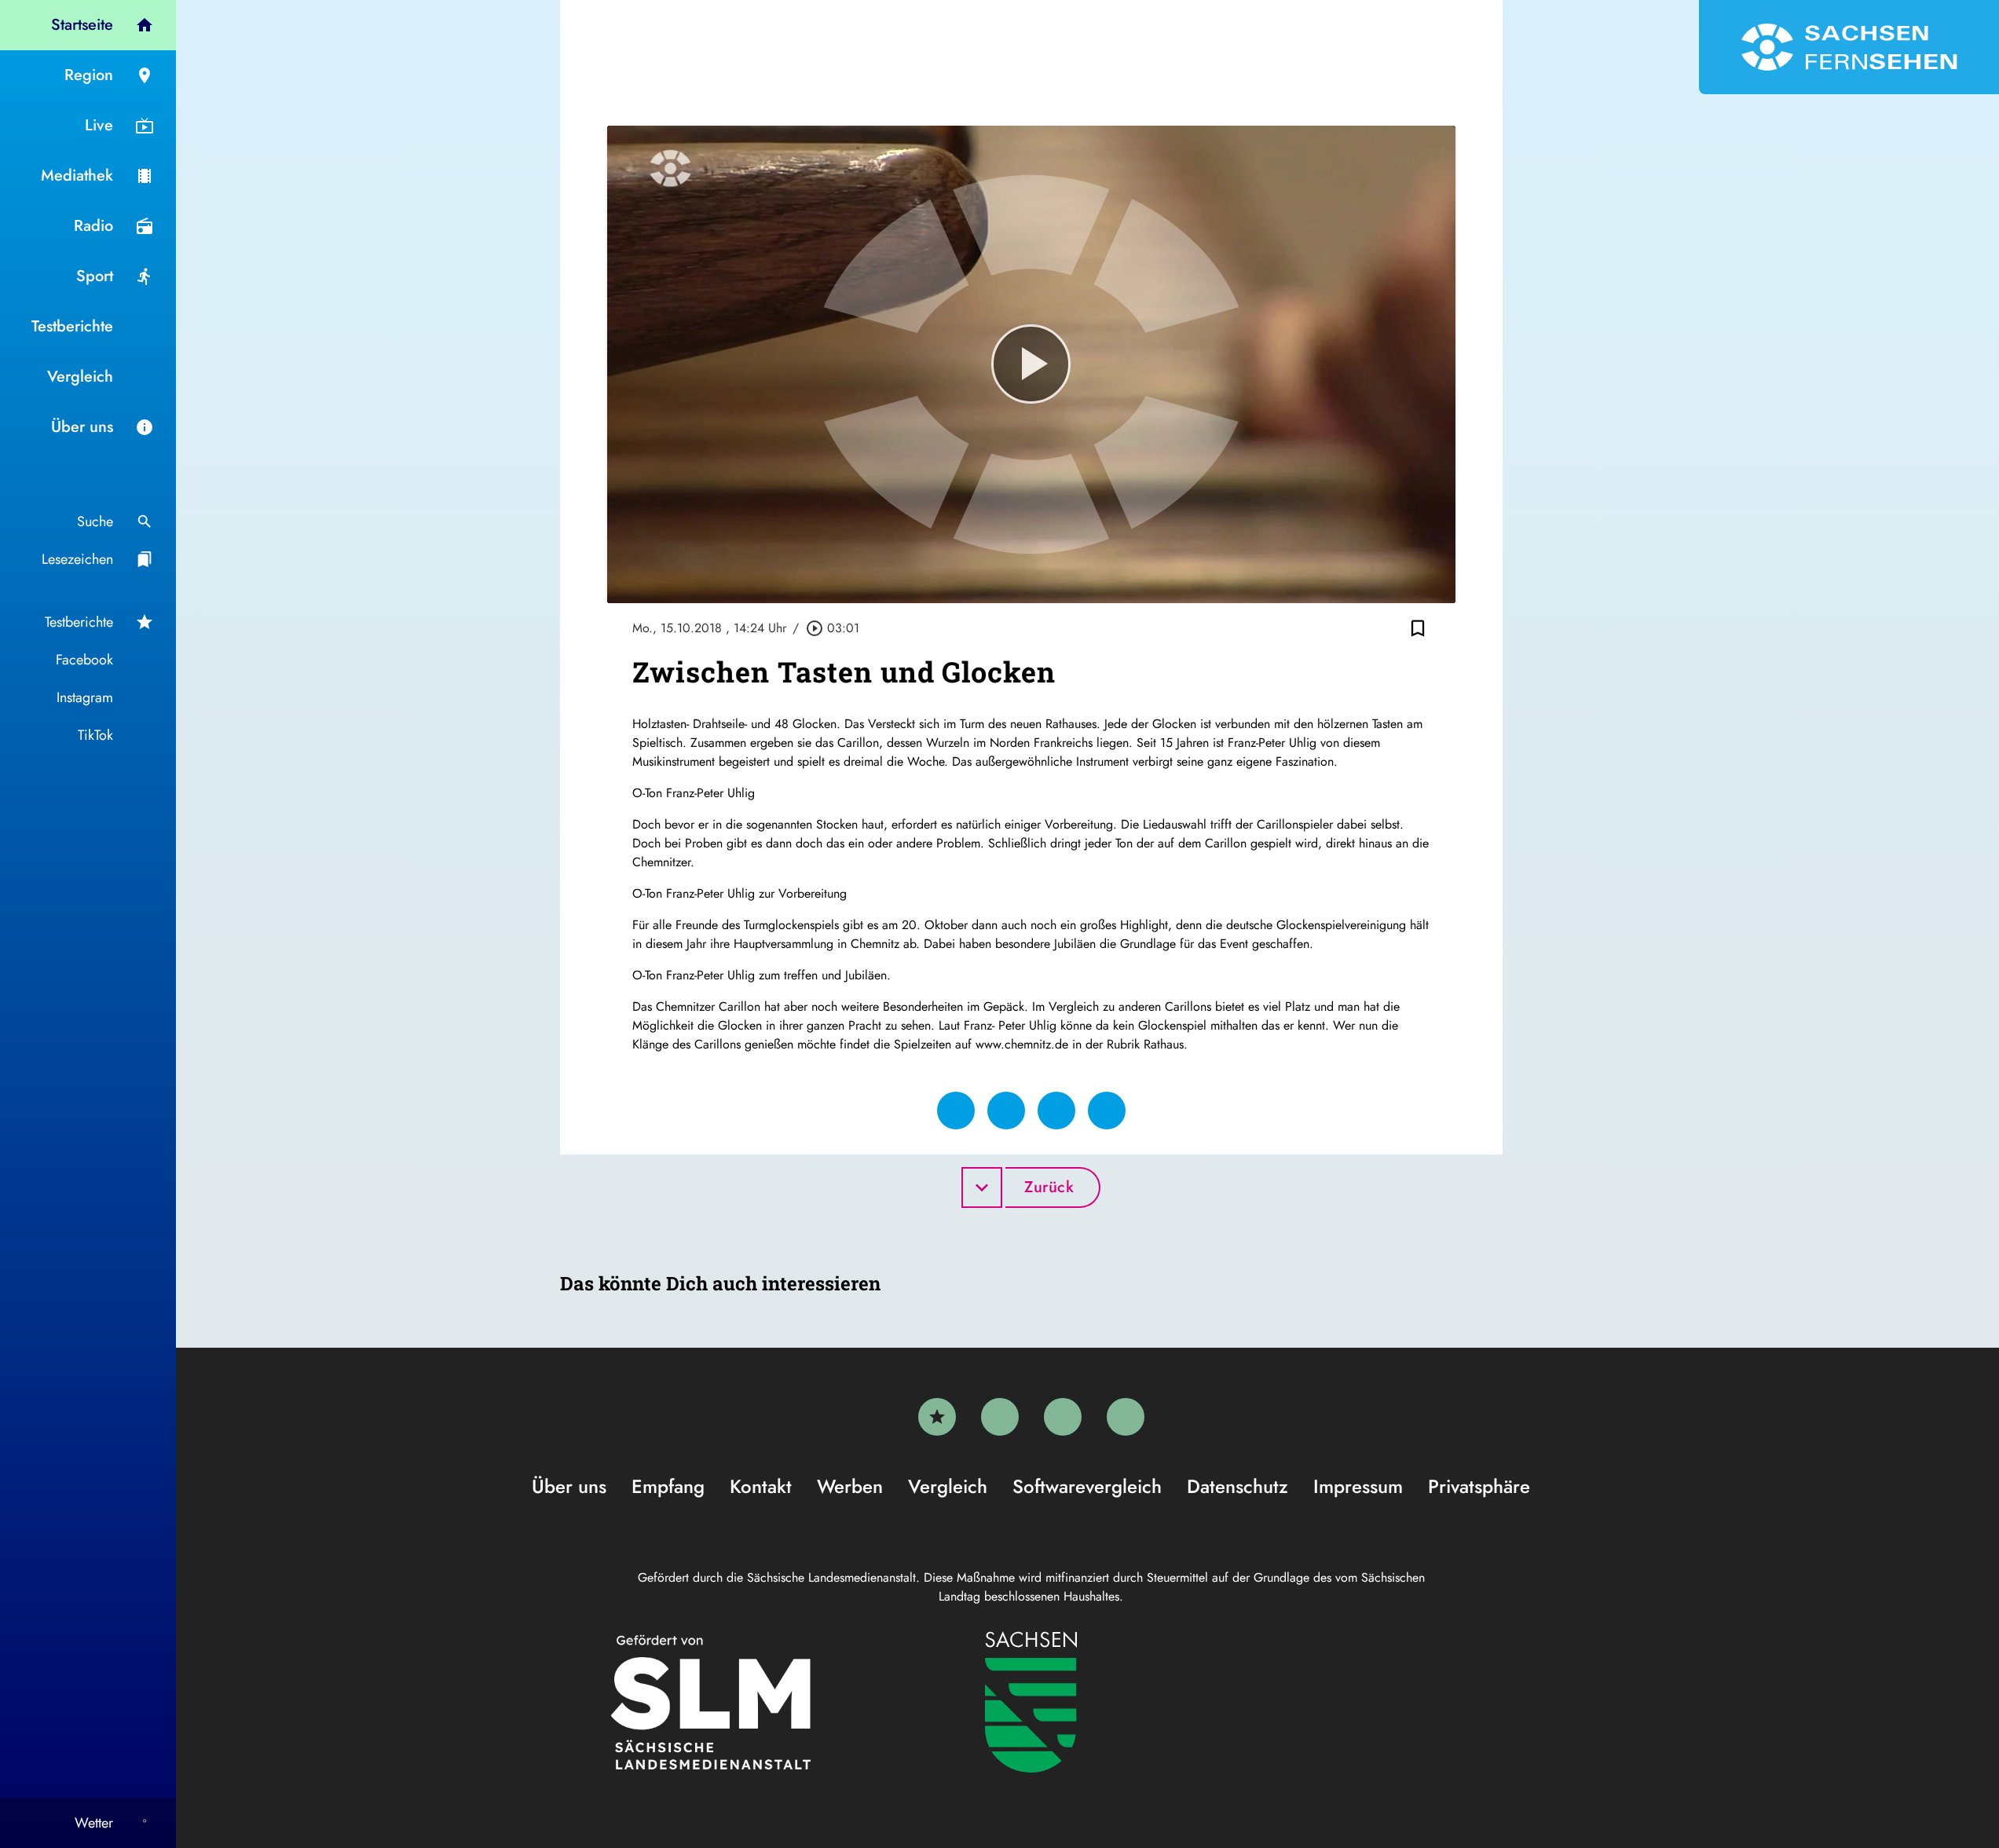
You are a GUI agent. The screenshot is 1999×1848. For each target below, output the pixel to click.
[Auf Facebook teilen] (956, 1111)
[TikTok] (1126, 1417)
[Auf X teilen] (1006, 1111)
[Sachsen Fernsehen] (1849, 47)
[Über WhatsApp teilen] (1056, 1111)
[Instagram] (1063, 1417)
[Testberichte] (937, 1417)
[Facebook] (1000, 1417)
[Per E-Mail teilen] (1107, 1111)
